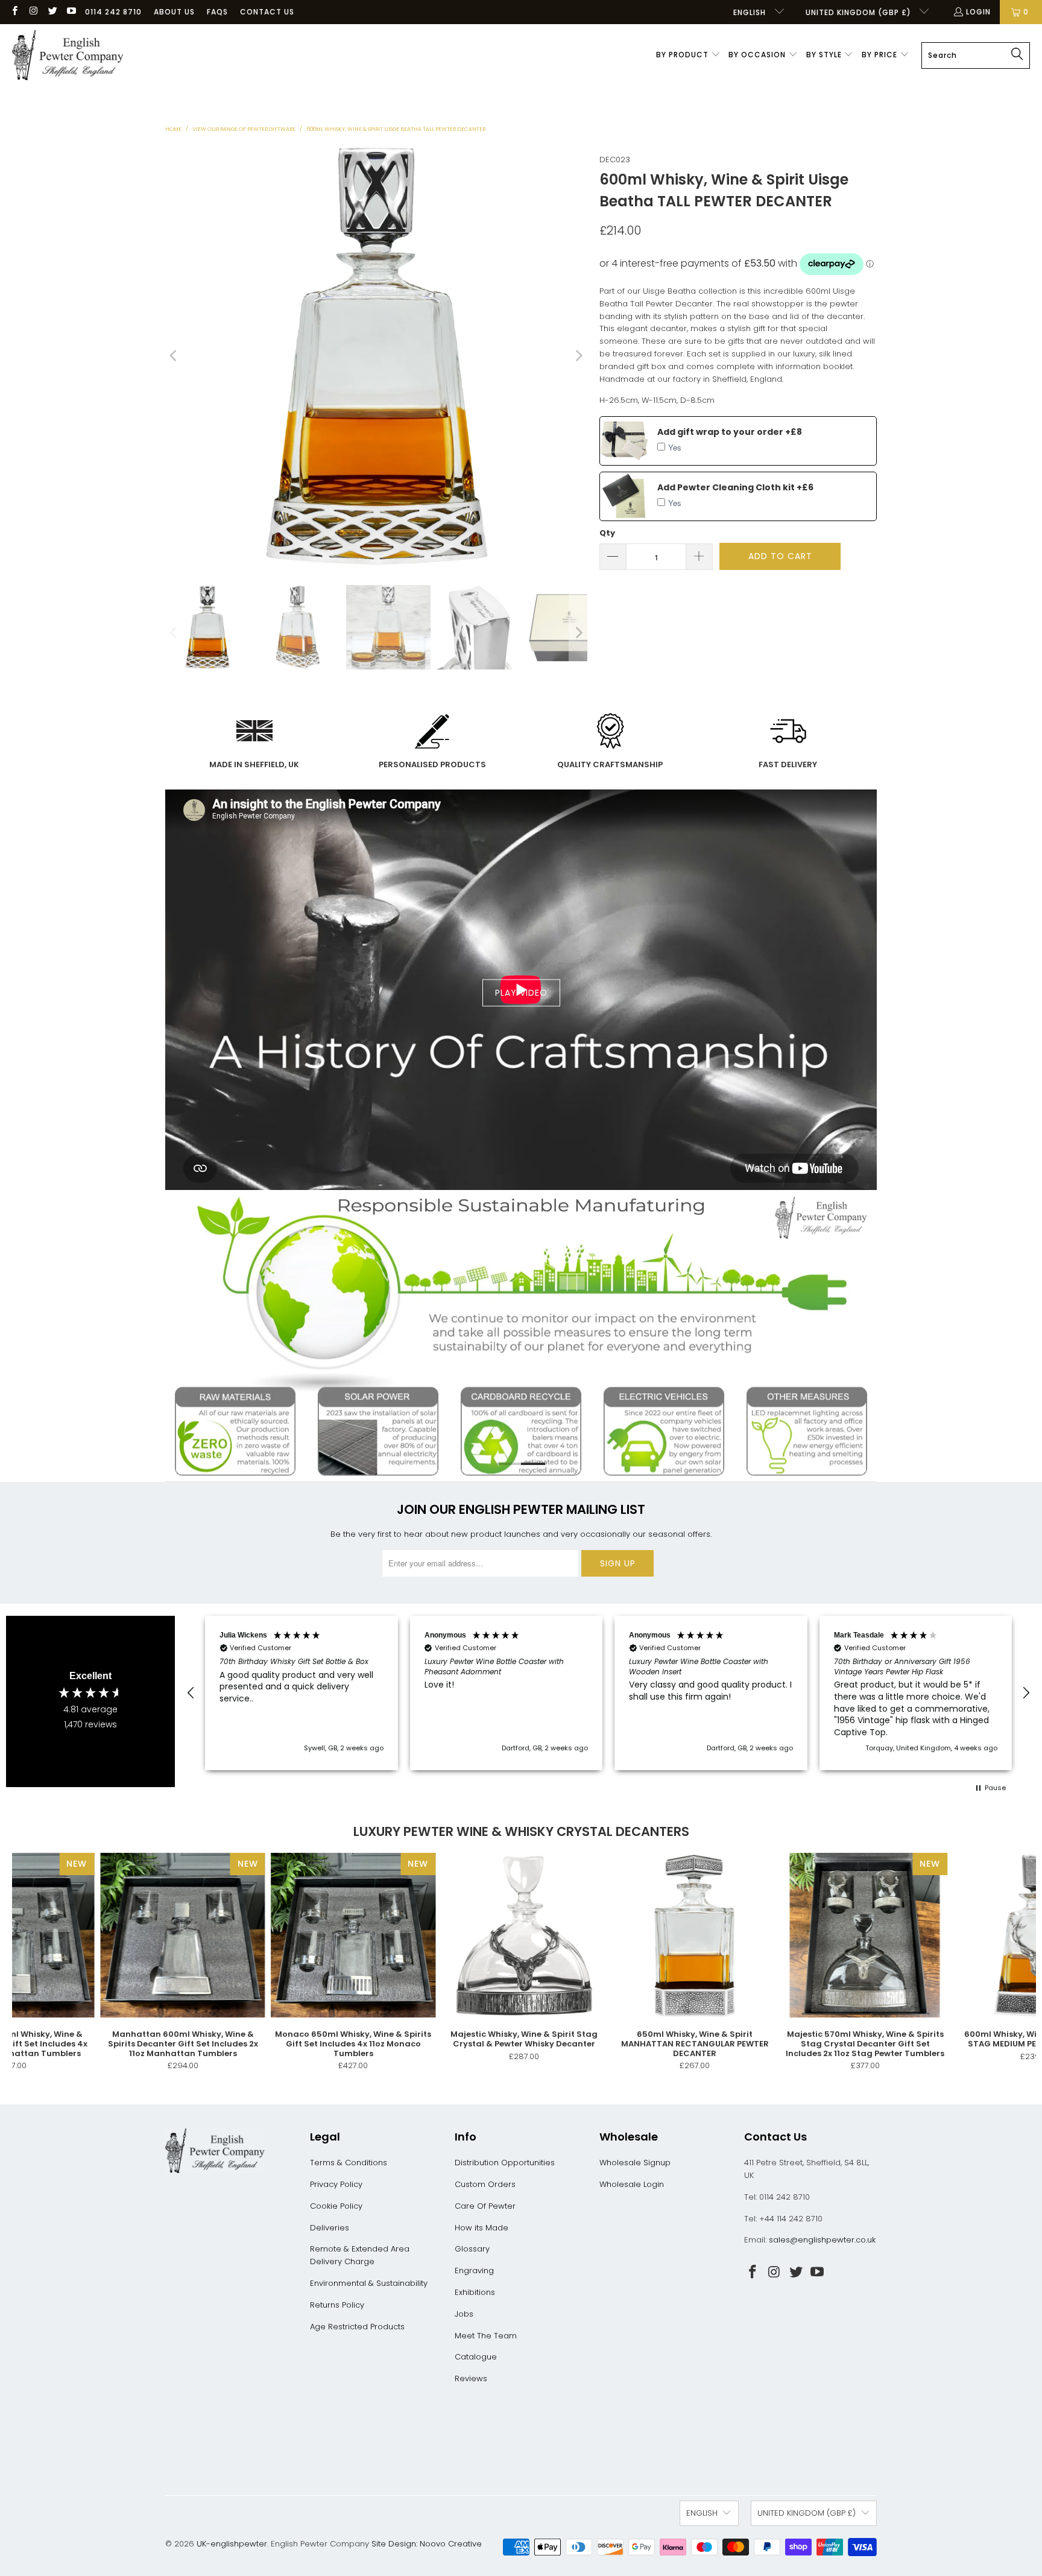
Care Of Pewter (485, 2206)
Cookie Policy (336, 2206)
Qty (607, 533)
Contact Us (267, 12)
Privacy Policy (336, 2184)
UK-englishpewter (232, 2544)
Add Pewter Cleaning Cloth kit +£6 (735, 487)
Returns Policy (337, 2305)
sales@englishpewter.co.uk (822, 2240)
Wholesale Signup (635, 2163)
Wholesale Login (632, 2184)
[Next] (578, 356)
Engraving (474, 2271)
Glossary (472, 2249)
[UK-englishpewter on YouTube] (71, 12)
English (751, 12)
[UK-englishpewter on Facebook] (14, 12)
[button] (688, 55)
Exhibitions (475, 2292)
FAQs (217, 12)
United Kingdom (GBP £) (860, 12)
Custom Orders (485, 2184)
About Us (174, 12)
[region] (608, 1693)
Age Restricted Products (357, 2327)
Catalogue (476, 2357)
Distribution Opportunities (505, 2163)
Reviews (471, 2378)
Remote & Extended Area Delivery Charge (360, 2255)
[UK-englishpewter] (68, 55)
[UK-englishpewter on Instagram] (33, 12)
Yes (675, 447)
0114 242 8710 (113, 12)
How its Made (482, 2228)
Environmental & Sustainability (369, 2283)
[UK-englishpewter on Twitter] (52, 12)
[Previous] (174, 356)
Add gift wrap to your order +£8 (730, 432)
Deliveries (330, 2228)
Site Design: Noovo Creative (427, 2544)
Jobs (464, 2314)
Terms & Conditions (349, 2163)
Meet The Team (486, 2336)
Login (978, 12)
